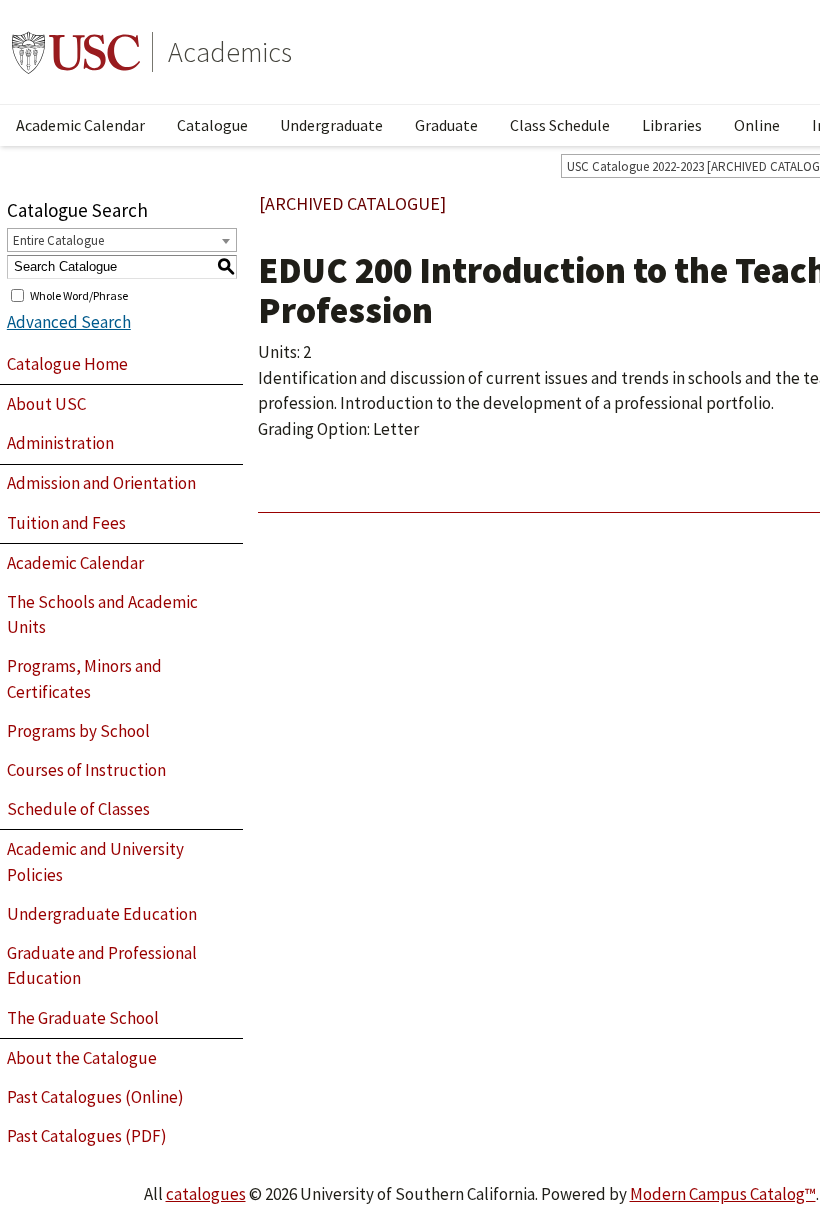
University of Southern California (76, 52)
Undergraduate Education (102, 914)
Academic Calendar (80, 125)
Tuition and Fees (66, 523)
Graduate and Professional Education (102, 966)
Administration (60, 443)
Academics (230, 52)
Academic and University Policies (95, 862)
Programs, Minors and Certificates (84, 679)
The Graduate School (83, 1018)
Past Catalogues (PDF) (87, 1136)
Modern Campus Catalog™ (723, 1194)
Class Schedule (560, 125)
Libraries (672, 125)
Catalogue (212, 125)
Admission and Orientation (101, 483)
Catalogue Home (67, 364)
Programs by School (78, 731)
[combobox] (122, 240)
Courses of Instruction (86, 770)
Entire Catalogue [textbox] (58, 240)
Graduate (446, 125)
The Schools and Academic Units (102, 615)
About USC (46, 404)
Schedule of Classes (78, 809)
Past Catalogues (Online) (95, 1097)
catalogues (206, 1194)
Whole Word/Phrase (79, 294)
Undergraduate (331, 125)
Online (757, 125)
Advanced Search (69, 322)
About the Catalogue (82, 1058)
